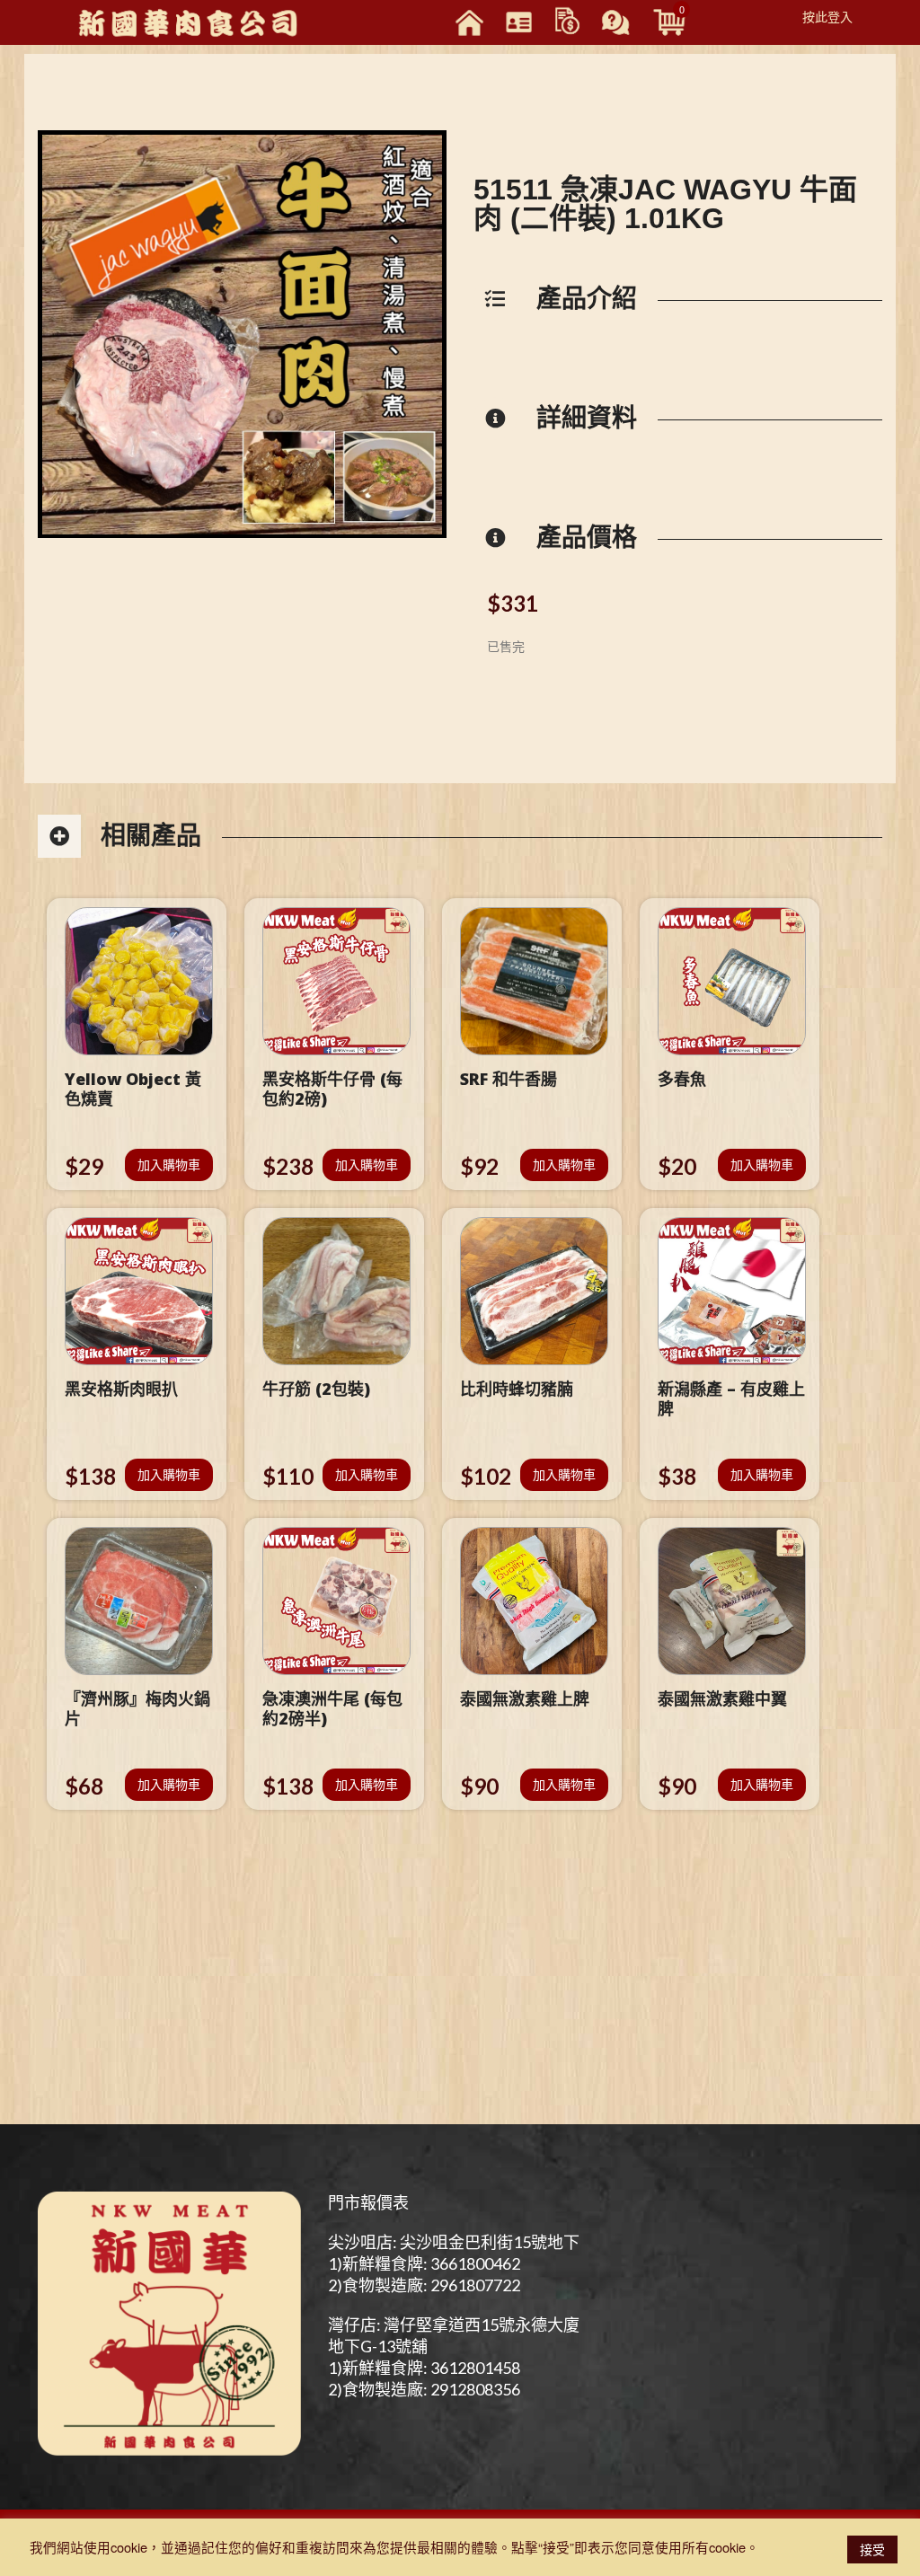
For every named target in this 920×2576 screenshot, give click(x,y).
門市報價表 (368, 2202)
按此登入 (827, 16)
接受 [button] (872, 2549)
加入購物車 (169, 1164)
